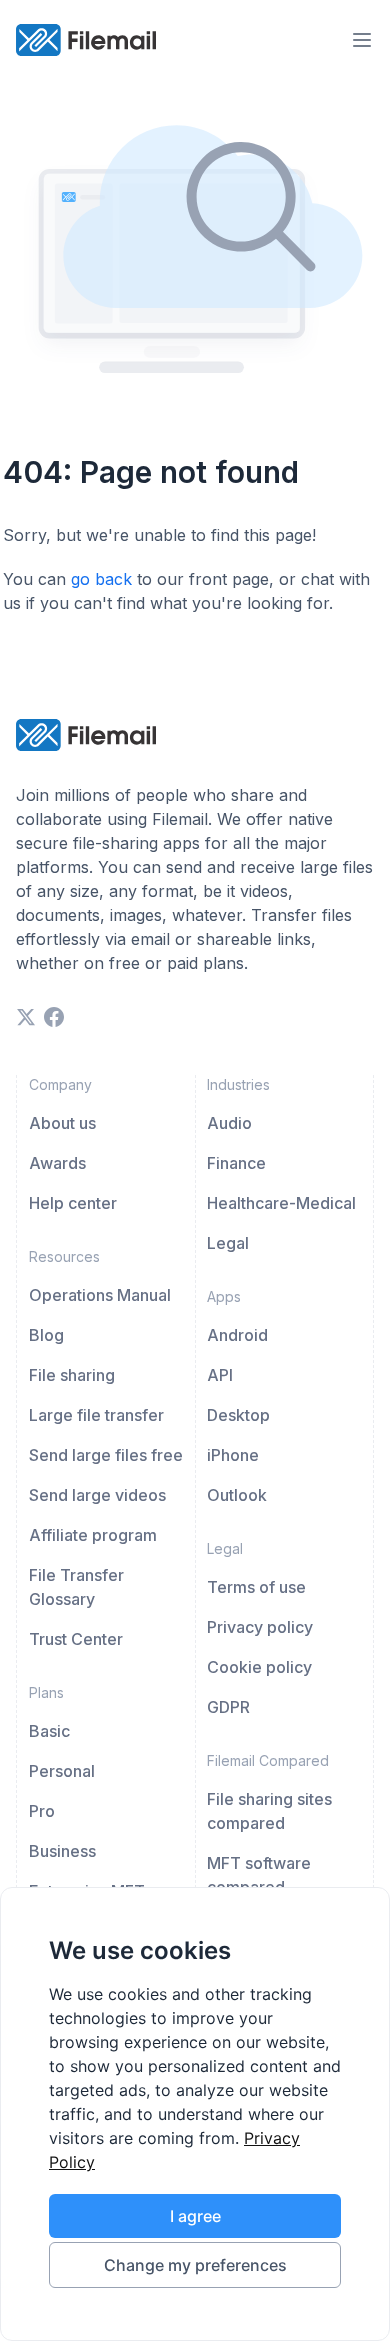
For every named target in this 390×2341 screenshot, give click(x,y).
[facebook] (54, 1017)
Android (237, 1335)
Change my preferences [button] (195, 2265)
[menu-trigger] (362, 40)
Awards (57, 1163)
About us (62, 1123)
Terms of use (256, 1587)
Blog (46, 1335)
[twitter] (26, 1017)
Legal (228, 1243)
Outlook (237, 1495)
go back (101, 579)
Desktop (238, 1415)
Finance (236, 1163)
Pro (42, 1811)
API (220, 1375)
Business (62, 1851)
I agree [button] (195, 2216)
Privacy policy (260, 1627)
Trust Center (76, 1639)
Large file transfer (96, 1415)
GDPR (228, 1707)
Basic (49, 1731)
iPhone (233, 1455)
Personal (62, 1771)
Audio (229, 1123)
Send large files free (106, 1455)
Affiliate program (93, 1535)
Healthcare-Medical (281, 1203)
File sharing (72, 1375)
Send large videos (97, 1495)
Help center (73, 1203)
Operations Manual (100, 1295)
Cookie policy (259, 1667)
